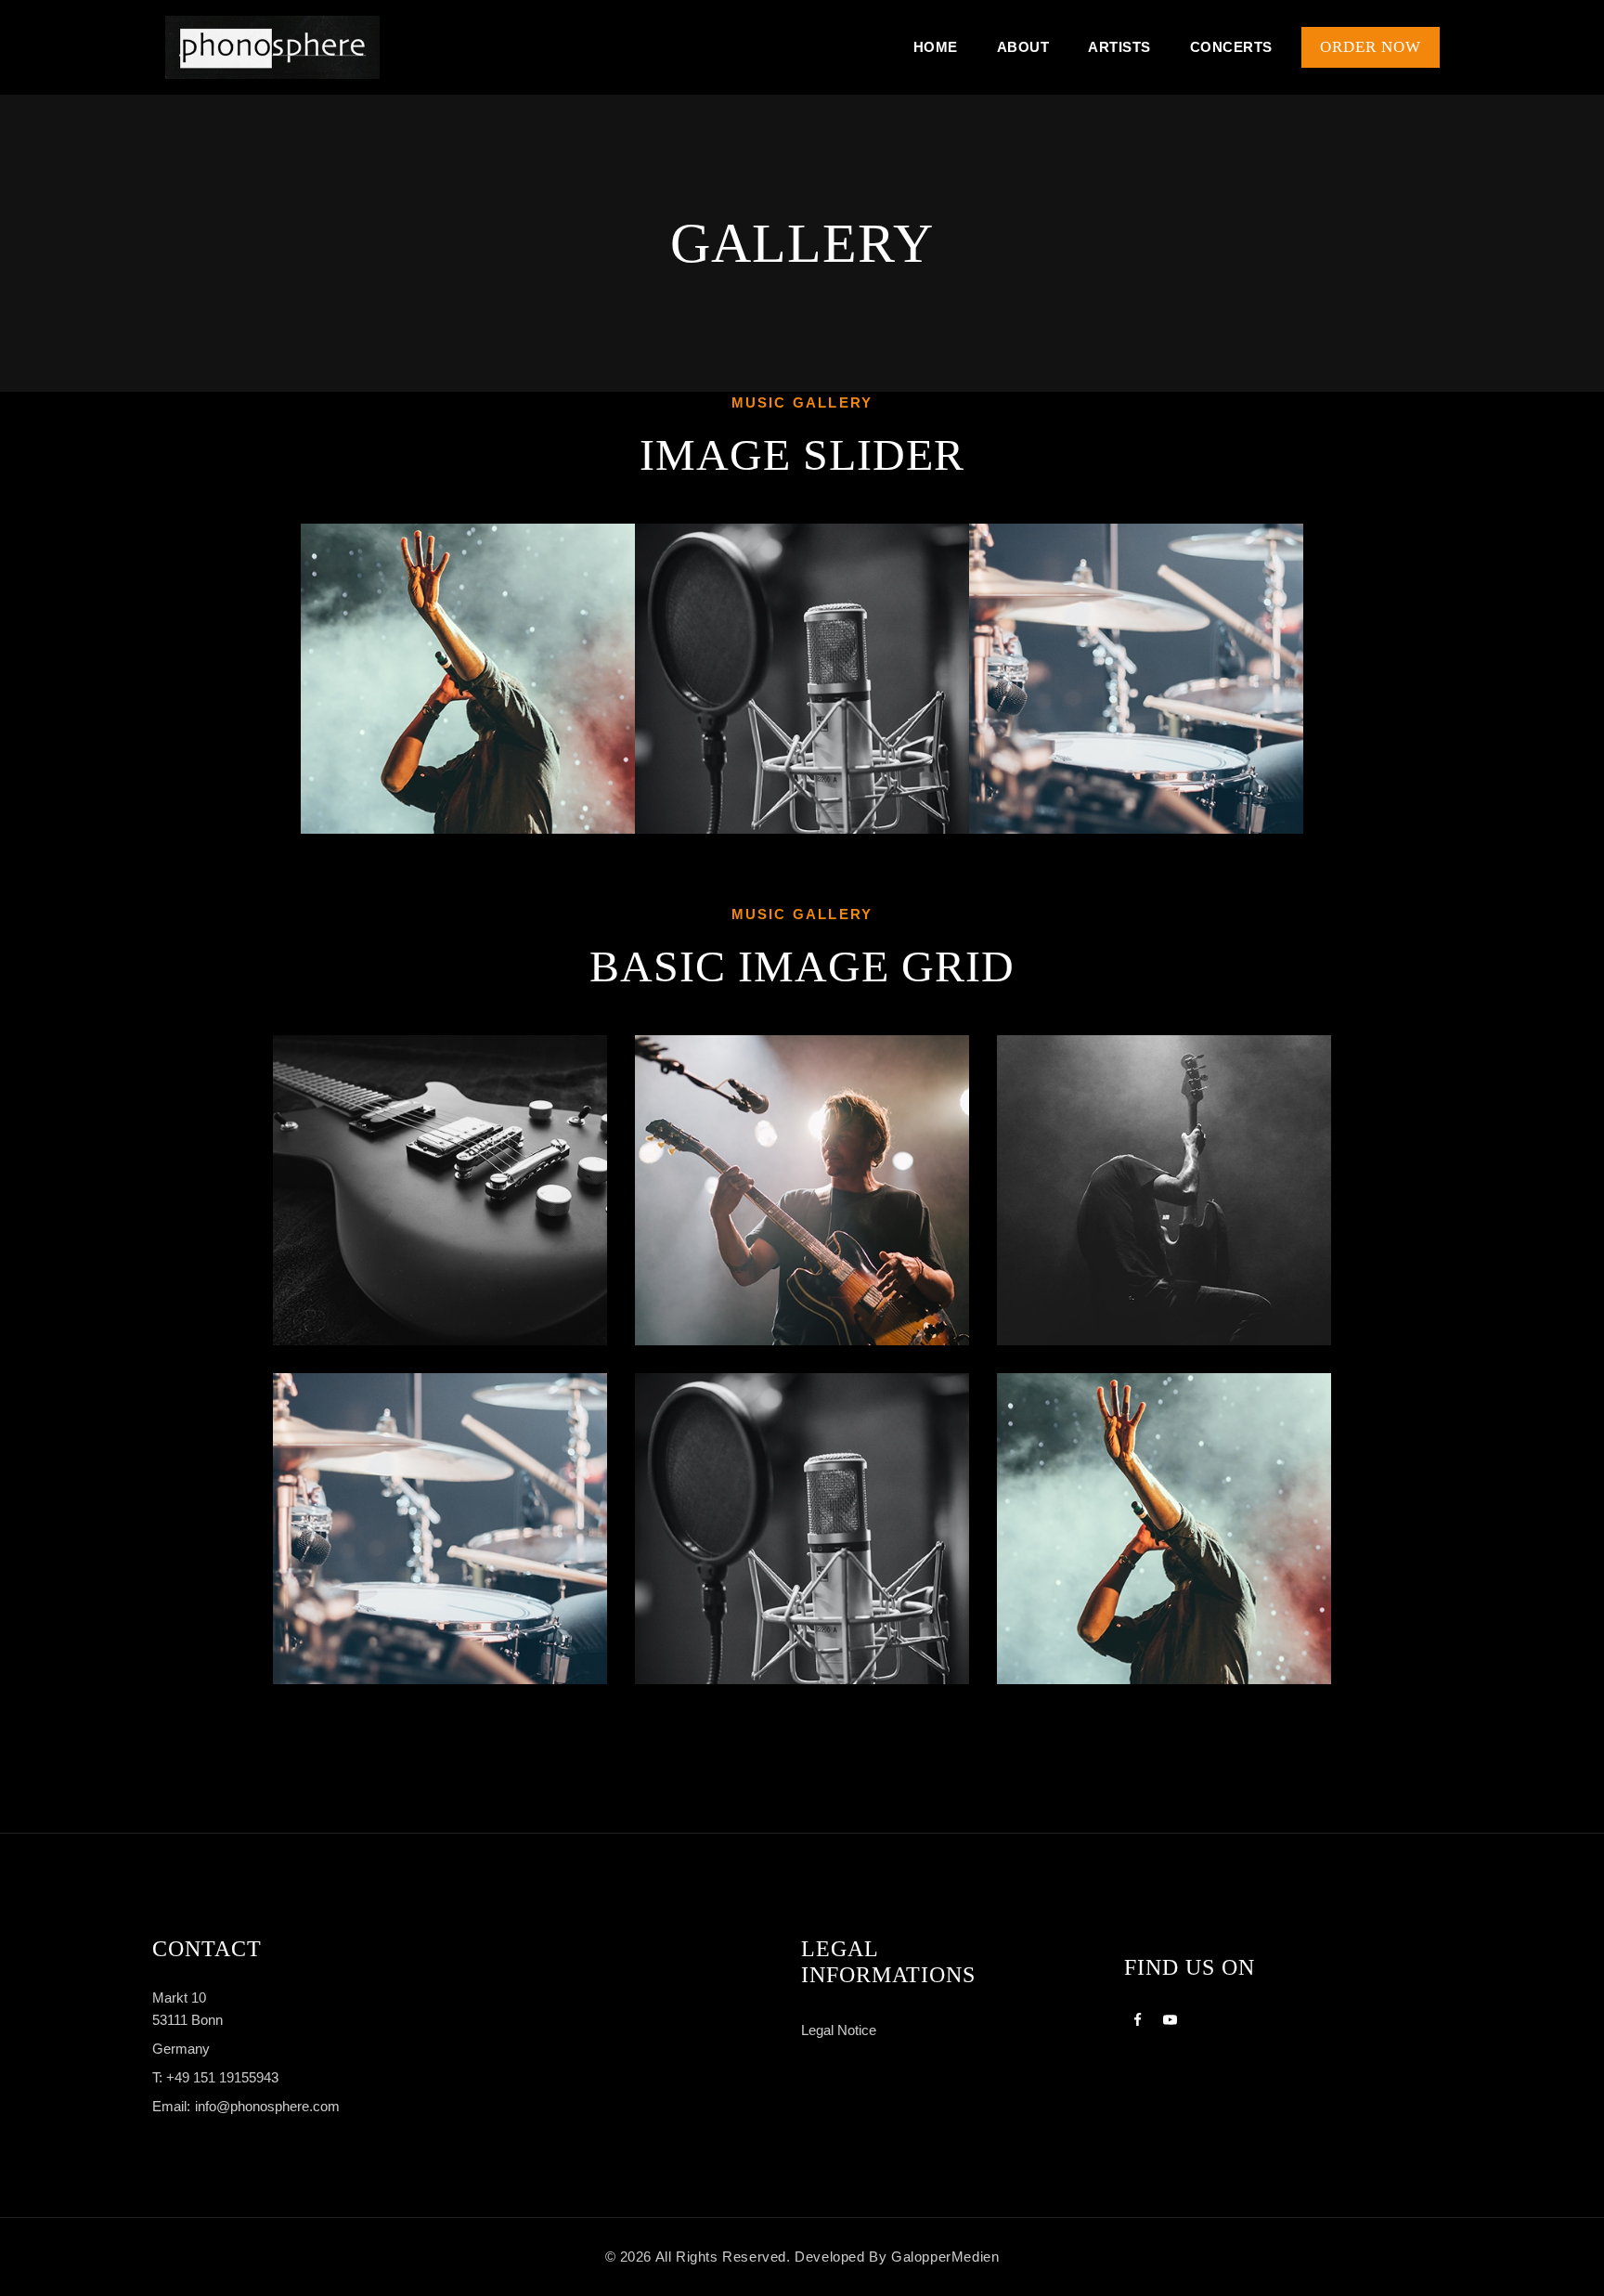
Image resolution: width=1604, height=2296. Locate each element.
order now (1371, 47)
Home (936, 47)
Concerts (1231, 47)
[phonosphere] (272, 48)
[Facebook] (1138, 2019)
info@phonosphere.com (267, 2106)
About (1023, 47)
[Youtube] (1170, 2019)
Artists (1119, 47)
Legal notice (839, 2030)
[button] (284, 679)
